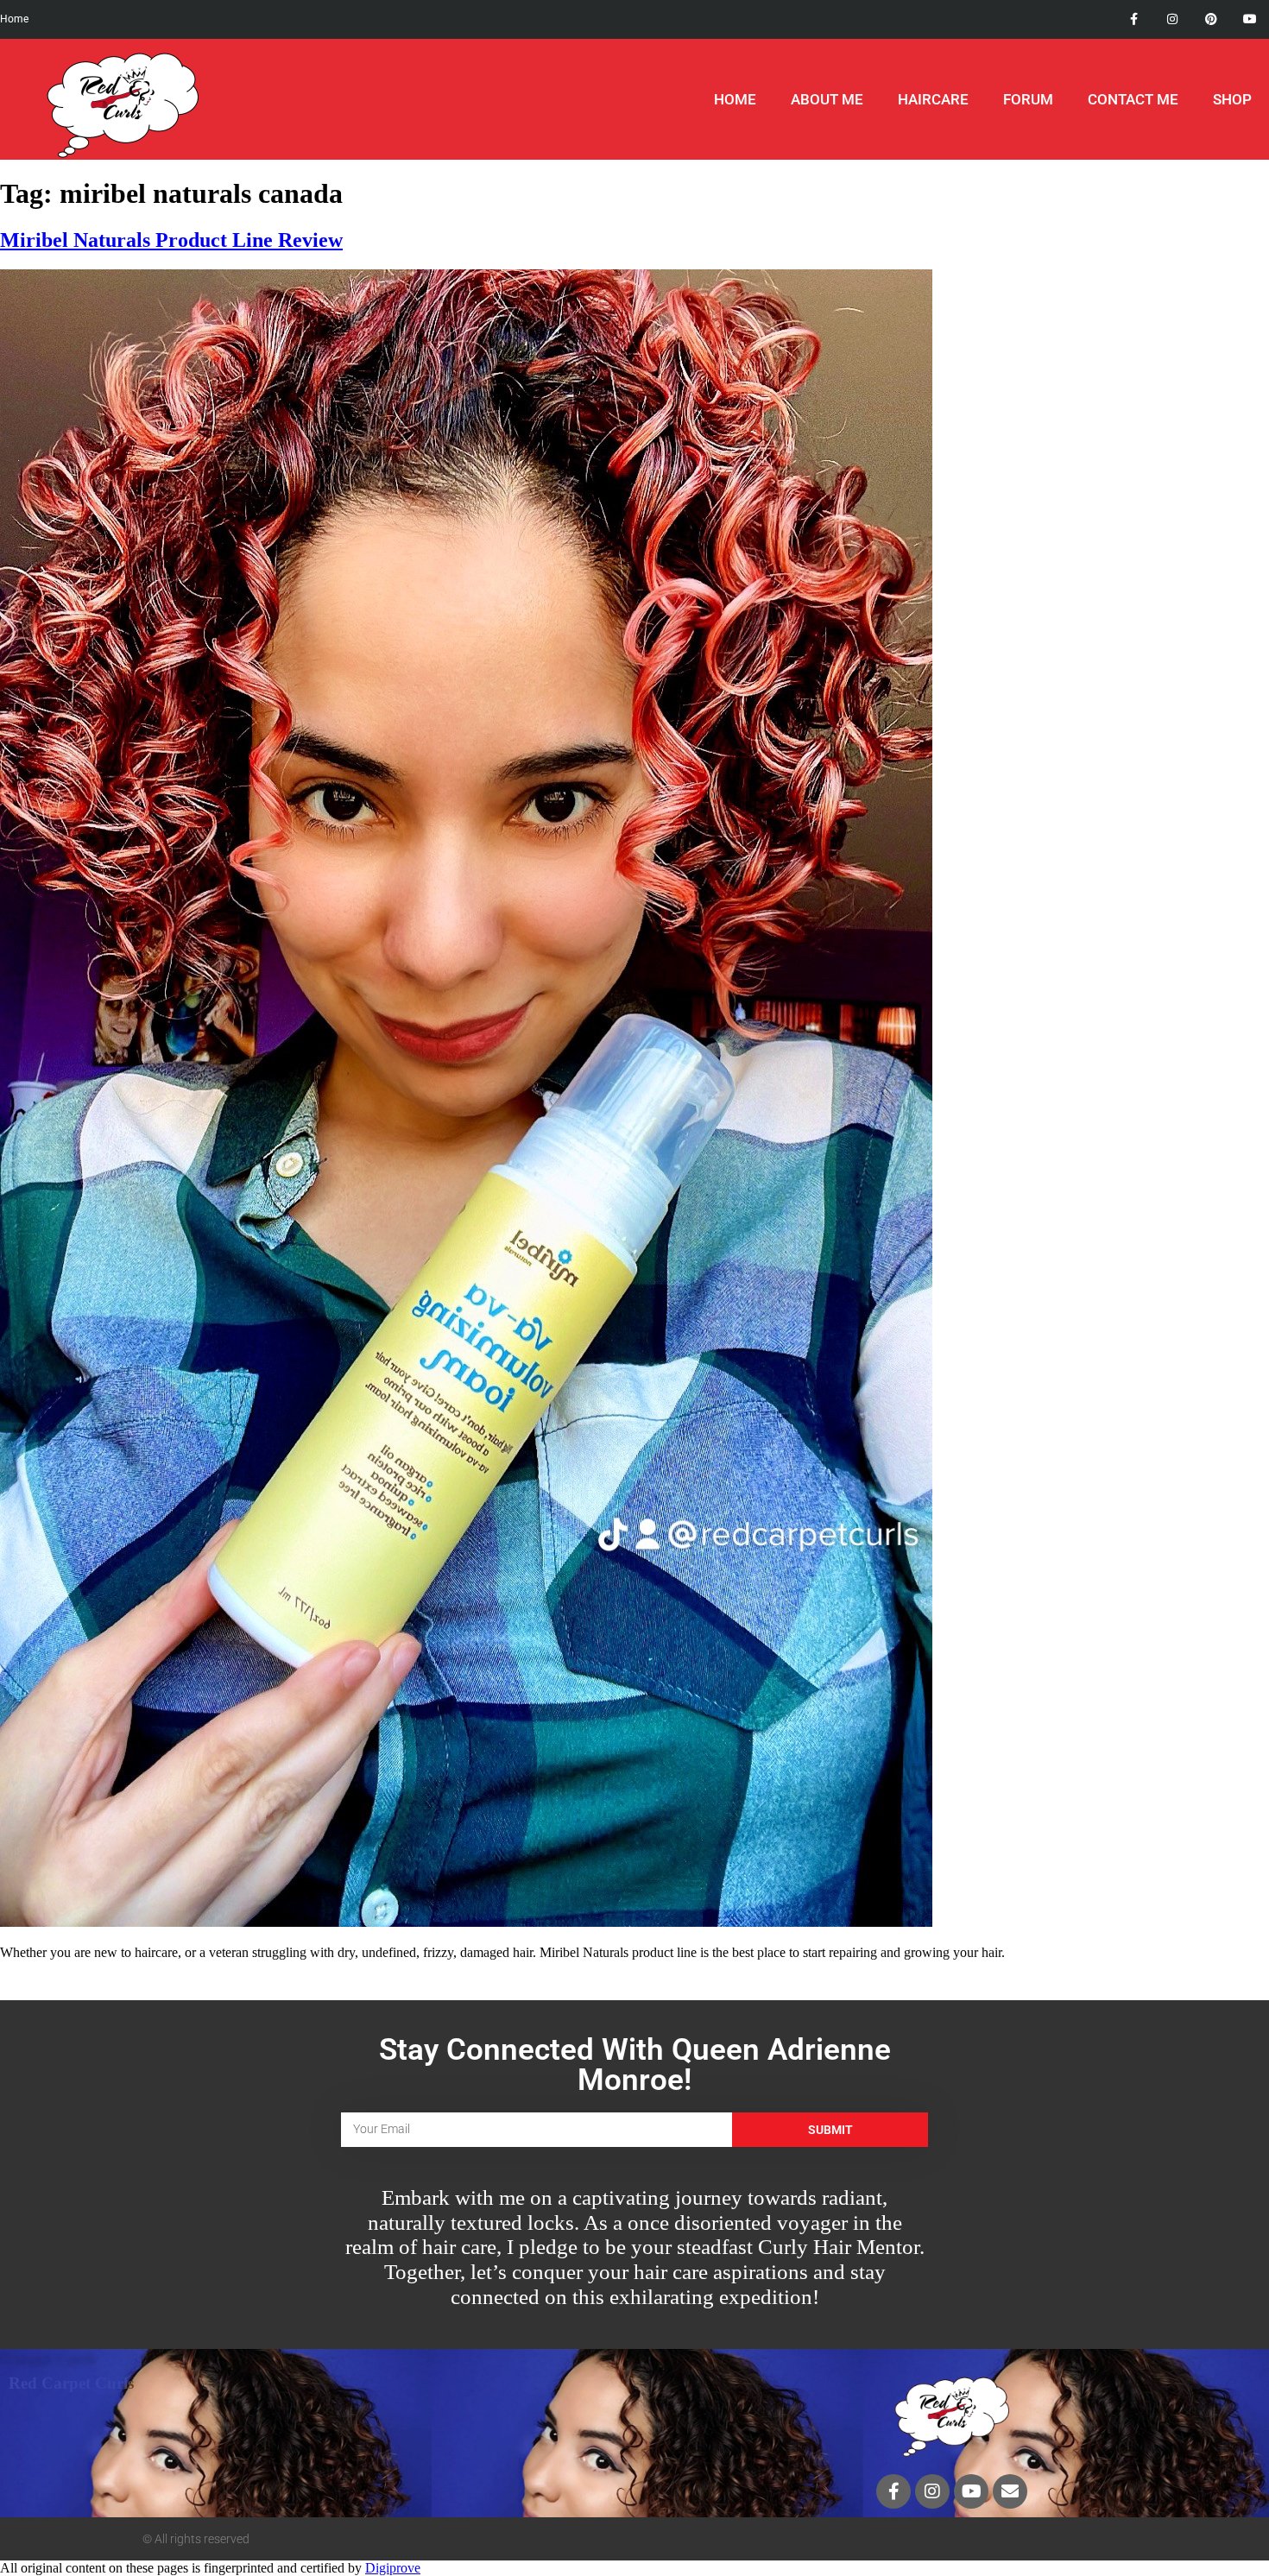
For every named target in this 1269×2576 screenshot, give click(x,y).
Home (735, 99)
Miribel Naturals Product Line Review (171, 240)
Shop (1232, 99)
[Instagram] (1173, 19)
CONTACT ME (1133, 99)
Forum (1028, 99)
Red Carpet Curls (71, 2383)
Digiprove (393, 2568)
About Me (827, 99)
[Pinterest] (1211, 19)
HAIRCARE (933, 99)
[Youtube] (1250, 19)
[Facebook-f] (1134, 19)
